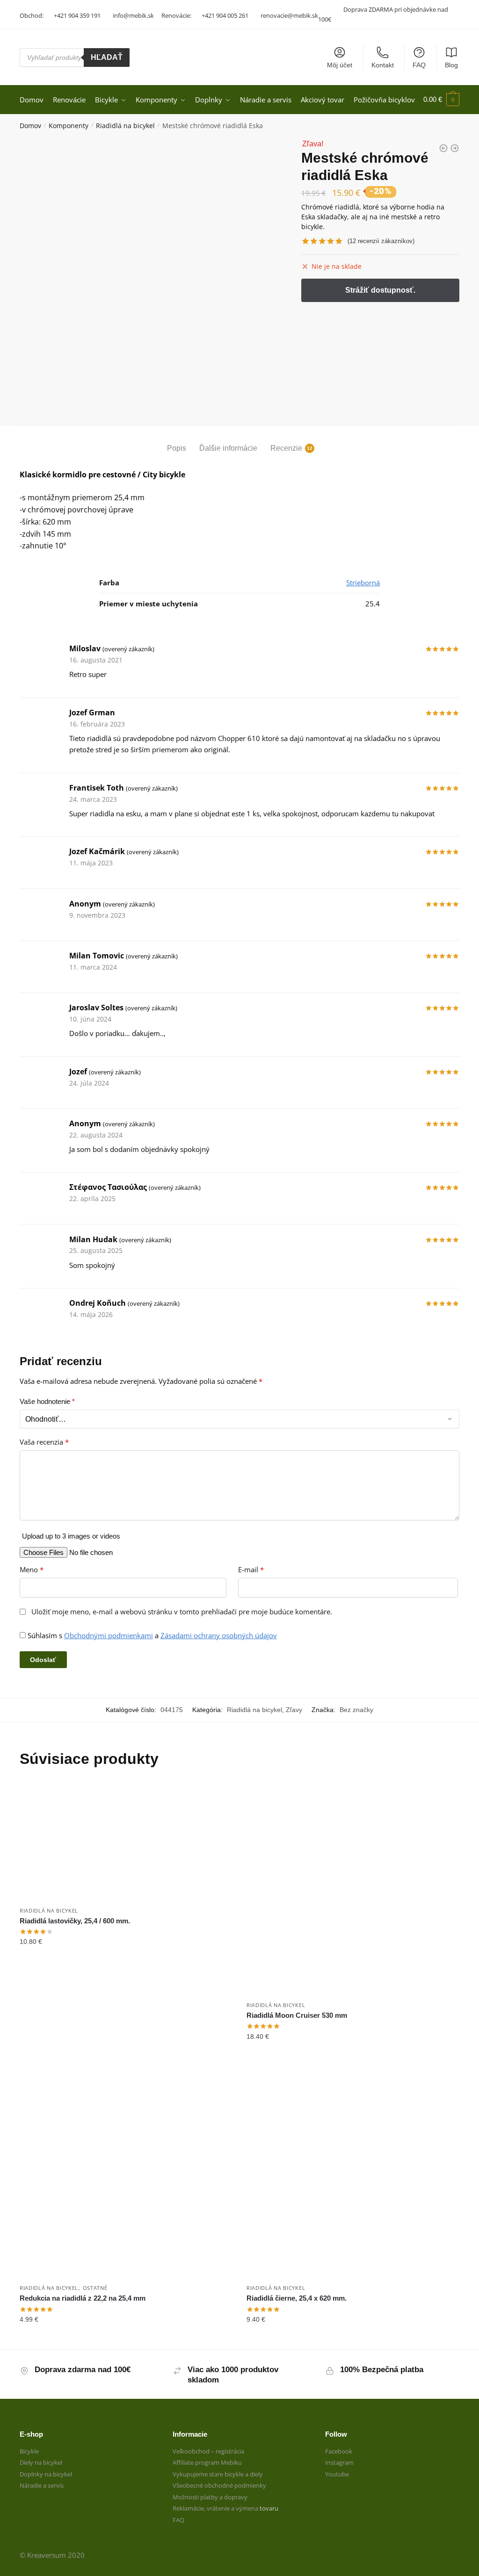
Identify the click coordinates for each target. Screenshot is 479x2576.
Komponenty (69, 126)
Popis (177, 448)
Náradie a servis (42, 2485)
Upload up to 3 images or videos (71, 1536)
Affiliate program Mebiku (207, 2462)
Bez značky (356, 1710)
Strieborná (363, 583)
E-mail (251, 1570)
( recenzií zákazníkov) (381, 241)
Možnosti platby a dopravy (210, 2497)
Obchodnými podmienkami (109, 1635)
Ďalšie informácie (228, 448)
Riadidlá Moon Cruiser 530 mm (297, 2015)
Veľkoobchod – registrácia (208, 2451)
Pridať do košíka (126, 2055)
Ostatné (95, 2288)
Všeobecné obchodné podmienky (219, 2485)
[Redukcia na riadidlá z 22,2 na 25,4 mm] (126, 2172)
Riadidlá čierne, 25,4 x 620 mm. (297, 2298)
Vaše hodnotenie (47, 1401)
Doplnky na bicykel (46, 2474)
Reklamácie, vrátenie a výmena (216, 2508)
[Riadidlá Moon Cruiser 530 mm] (353, 1889)
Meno (32, 1570)
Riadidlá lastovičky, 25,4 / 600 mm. (75, 1921)
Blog (451, 65)
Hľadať (107, 57)
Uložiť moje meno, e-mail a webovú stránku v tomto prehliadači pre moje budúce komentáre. (182, 1612)
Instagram (339, 2462)
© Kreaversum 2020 (52, 2555)
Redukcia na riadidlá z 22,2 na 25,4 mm (83, 2298)
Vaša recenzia (44, 1442)
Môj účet (340, 65)
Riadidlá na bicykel (125, 126)
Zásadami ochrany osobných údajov (219, 1635)
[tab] (177, 441)
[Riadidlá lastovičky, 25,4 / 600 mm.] (126, 1842)
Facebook (339, 2451)
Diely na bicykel (41, 2462)
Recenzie (286, 448)
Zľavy (294, 1710)
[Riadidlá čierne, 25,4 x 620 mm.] (353, 2172)
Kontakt (383, 65)
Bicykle (29, 2451)
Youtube (337, 2474)
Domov (30, 126)
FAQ (419, 65)
